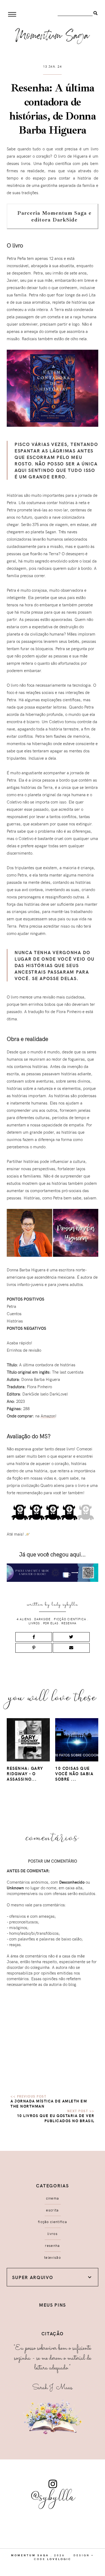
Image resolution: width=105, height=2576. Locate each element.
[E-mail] (71, 1648)
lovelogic (59, 2559)
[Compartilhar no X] (71, 1637)
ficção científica (70, 1619)
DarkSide (42, 1619)
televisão (52, 2257)
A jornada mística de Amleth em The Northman (49, 2104)
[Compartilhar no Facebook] (34, 1637)
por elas (51, 1623)
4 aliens (24, 1619)
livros (34, 1623)
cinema (53, 2198)
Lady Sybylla (65, 1604)
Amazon (48, 1416)
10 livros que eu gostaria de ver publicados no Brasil (56, 2118)
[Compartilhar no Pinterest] (34, 1648)
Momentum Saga (30, 2555)
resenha (69, 1623)
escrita (52, 2210)
